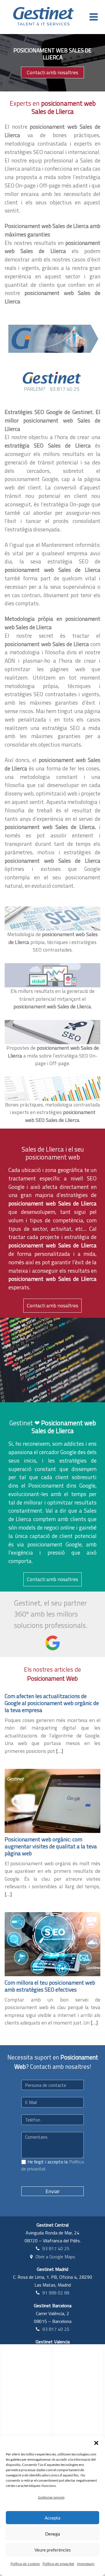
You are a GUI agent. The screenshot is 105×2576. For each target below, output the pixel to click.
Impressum (86, 2564)
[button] (96, 2443)
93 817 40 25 (56, 2248)
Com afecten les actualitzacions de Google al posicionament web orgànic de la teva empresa (52, 1703)
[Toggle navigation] (94, 17)
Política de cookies (25, 2564)
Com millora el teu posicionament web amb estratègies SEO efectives (50, 1986)
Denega (53, 2534)
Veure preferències (53, 2550)
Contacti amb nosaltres (52, 72)
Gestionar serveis (51, 2497)
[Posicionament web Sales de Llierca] (52, 338)
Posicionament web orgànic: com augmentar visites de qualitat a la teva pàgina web (51, 1846)
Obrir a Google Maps (55, 2257)
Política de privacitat (58, 2564)
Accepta (52, 2518)
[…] (60, 1751)
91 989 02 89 (56, 2293)
